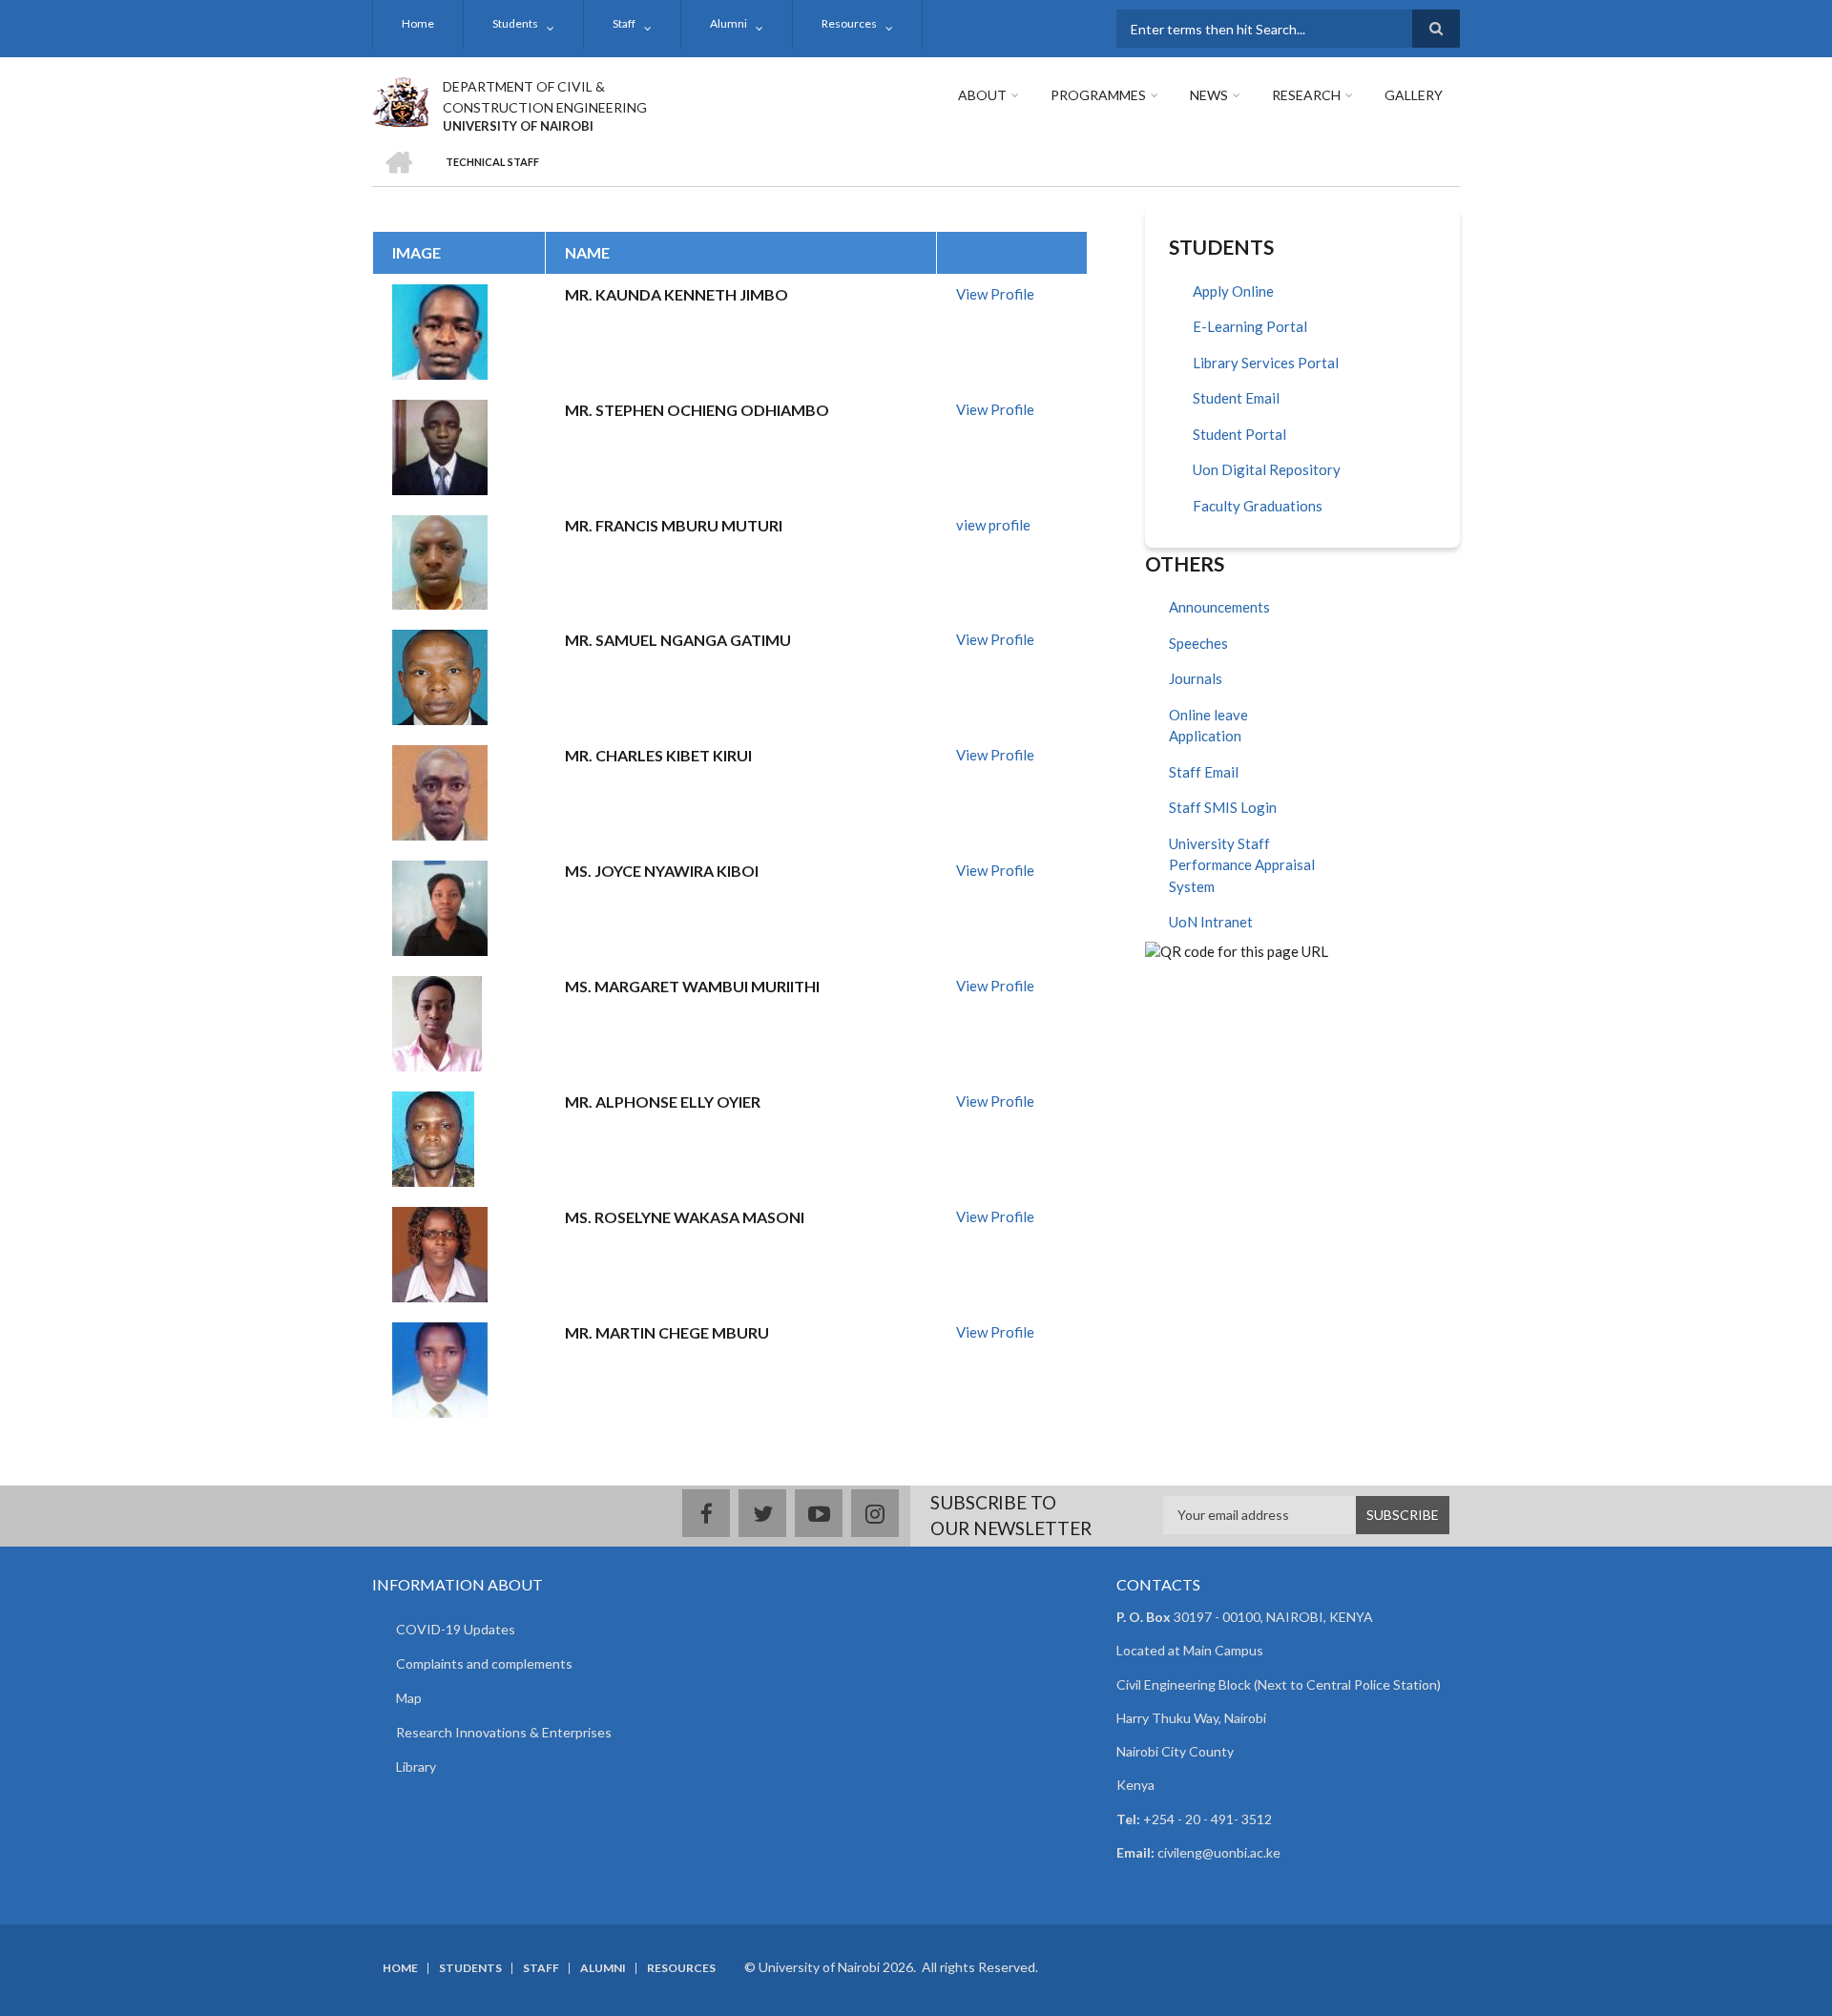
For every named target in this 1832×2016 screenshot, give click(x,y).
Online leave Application (1208, 726)
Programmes (1098, 95)
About (982, 95)
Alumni (729, 23)
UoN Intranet (1211, 922)
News (1209, 95)
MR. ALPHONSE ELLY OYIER (663, 1102)
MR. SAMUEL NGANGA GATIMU (678, 640)
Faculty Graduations (1258, 506)
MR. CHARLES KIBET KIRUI (658, 755)
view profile (993, 525)
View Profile (995, 294)
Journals (1196, 678)
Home (418, 23)
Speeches (1198, 643)
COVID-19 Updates (456, 1629)
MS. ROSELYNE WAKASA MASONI (685, 1217)
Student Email (1236, 398)
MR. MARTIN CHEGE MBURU (667, 1332)
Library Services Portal (1266, 363)
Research (1306, 95)
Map (409, 1698)
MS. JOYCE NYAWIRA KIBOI (662, 871)
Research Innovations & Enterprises (504, 1732)
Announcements (1219, 607)
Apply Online (1233, 291)
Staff (624, 23)
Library (416, 1767)
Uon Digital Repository (1267, 469)
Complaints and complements (484, 1663)
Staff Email (1204, 772)
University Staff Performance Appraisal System (1242, 865)
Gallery (1414, 95)
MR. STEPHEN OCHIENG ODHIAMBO (697, 410)
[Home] (400, 99)
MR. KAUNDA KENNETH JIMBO (677, 294)
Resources (849, 23)
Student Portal (1239, 434)
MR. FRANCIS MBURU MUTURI (674, 525)
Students (515, 23)
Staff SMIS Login (1223, 807)
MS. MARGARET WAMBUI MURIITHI (692, 986)
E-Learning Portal (1250, 326)
